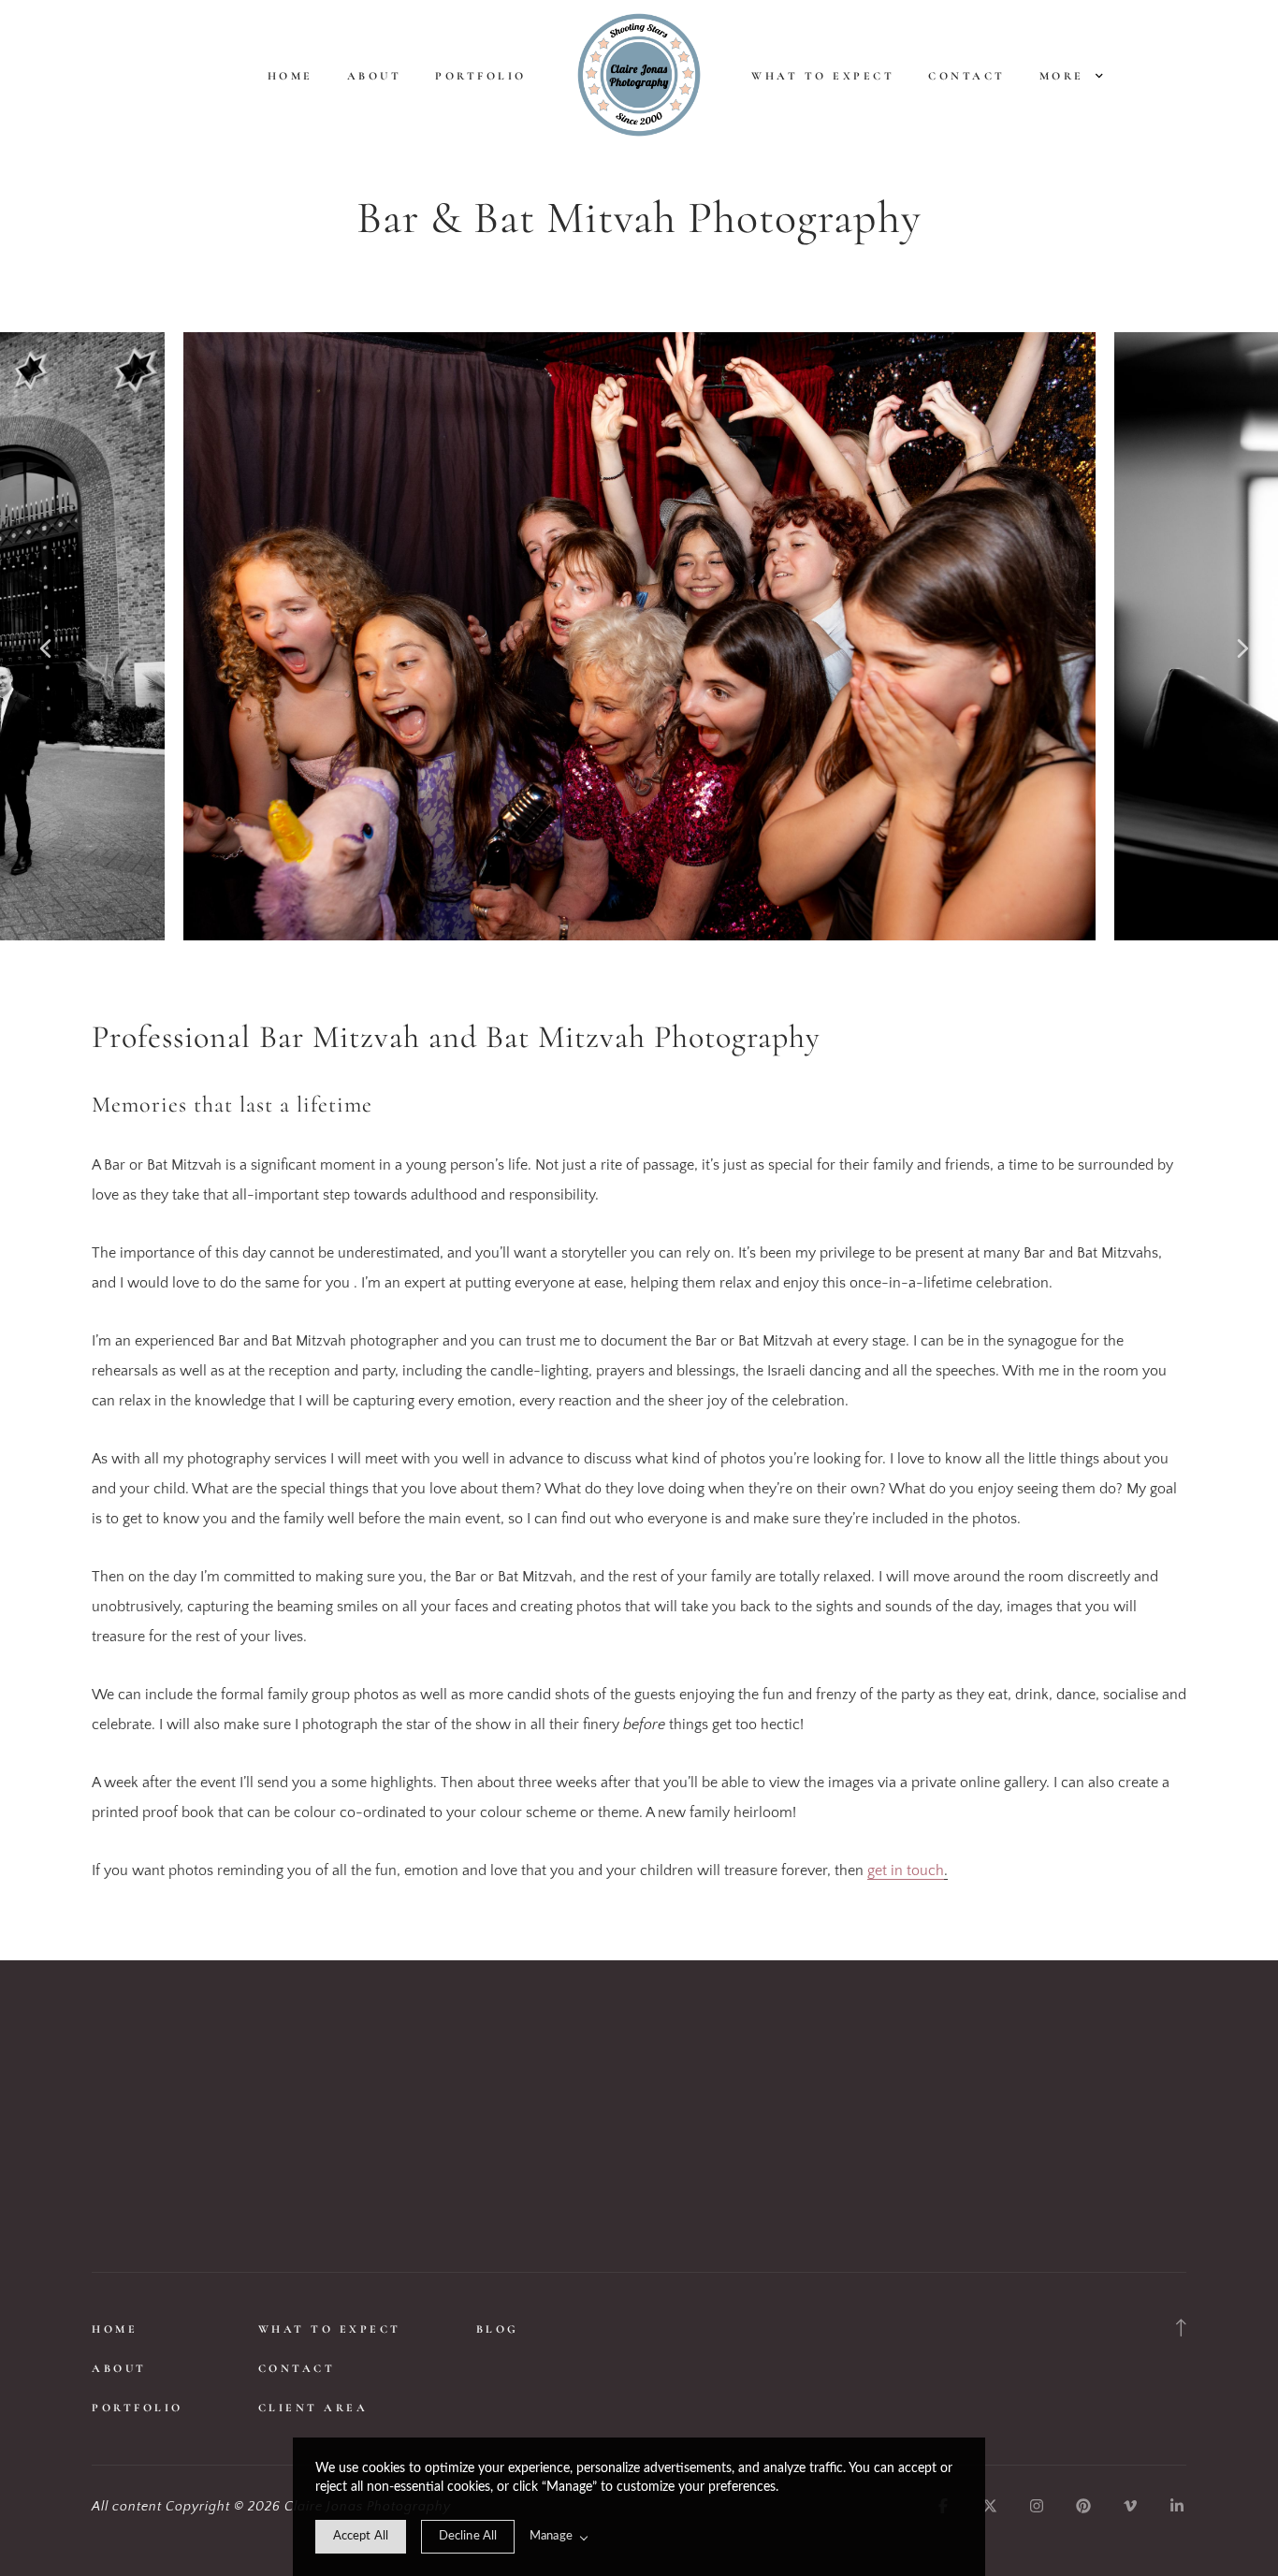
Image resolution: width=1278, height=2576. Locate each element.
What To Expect (823, 76)
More (1065, 76)
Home (290, 76)
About (375, 76)
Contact (967, 76)
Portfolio (481, 76)
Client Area (313, 2408)
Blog (498, 2329)
